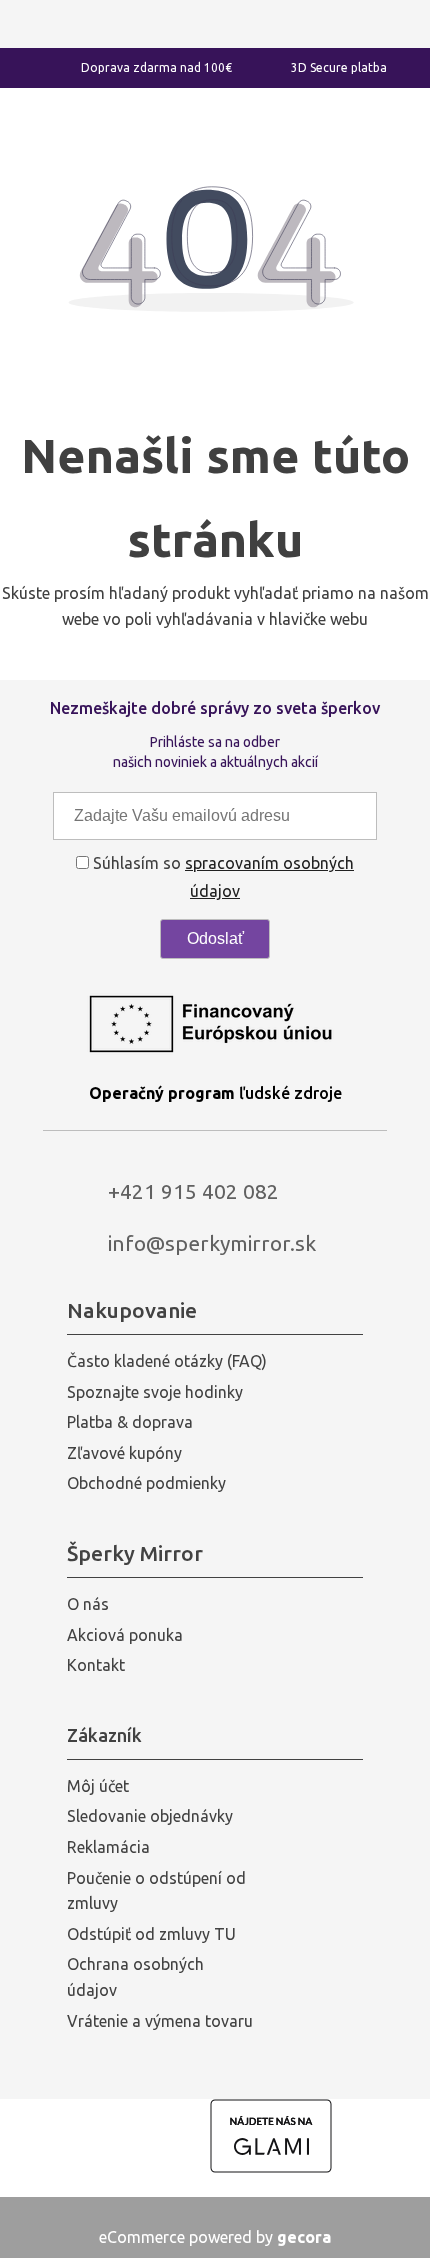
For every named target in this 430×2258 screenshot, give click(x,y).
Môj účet (98, 1786)
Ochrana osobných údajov (135, 1977)
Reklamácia (108, 1847)
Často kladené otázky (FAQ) (167, 1361)
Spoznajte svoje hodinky (155, 1392)
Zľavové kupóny (124, 1453)
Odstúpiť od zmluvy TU (151, 1934)
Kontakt (96, 1665)
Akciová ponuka (125, 1635)
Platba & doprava (130, 1422)
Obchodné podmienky (146, 1483)
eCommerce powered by (215, 2237)
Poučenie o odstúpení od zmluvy (156, 1891)
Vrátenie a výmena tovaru (160, 2021)
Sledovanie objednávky (150, 1816)
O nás (88, 1604)
